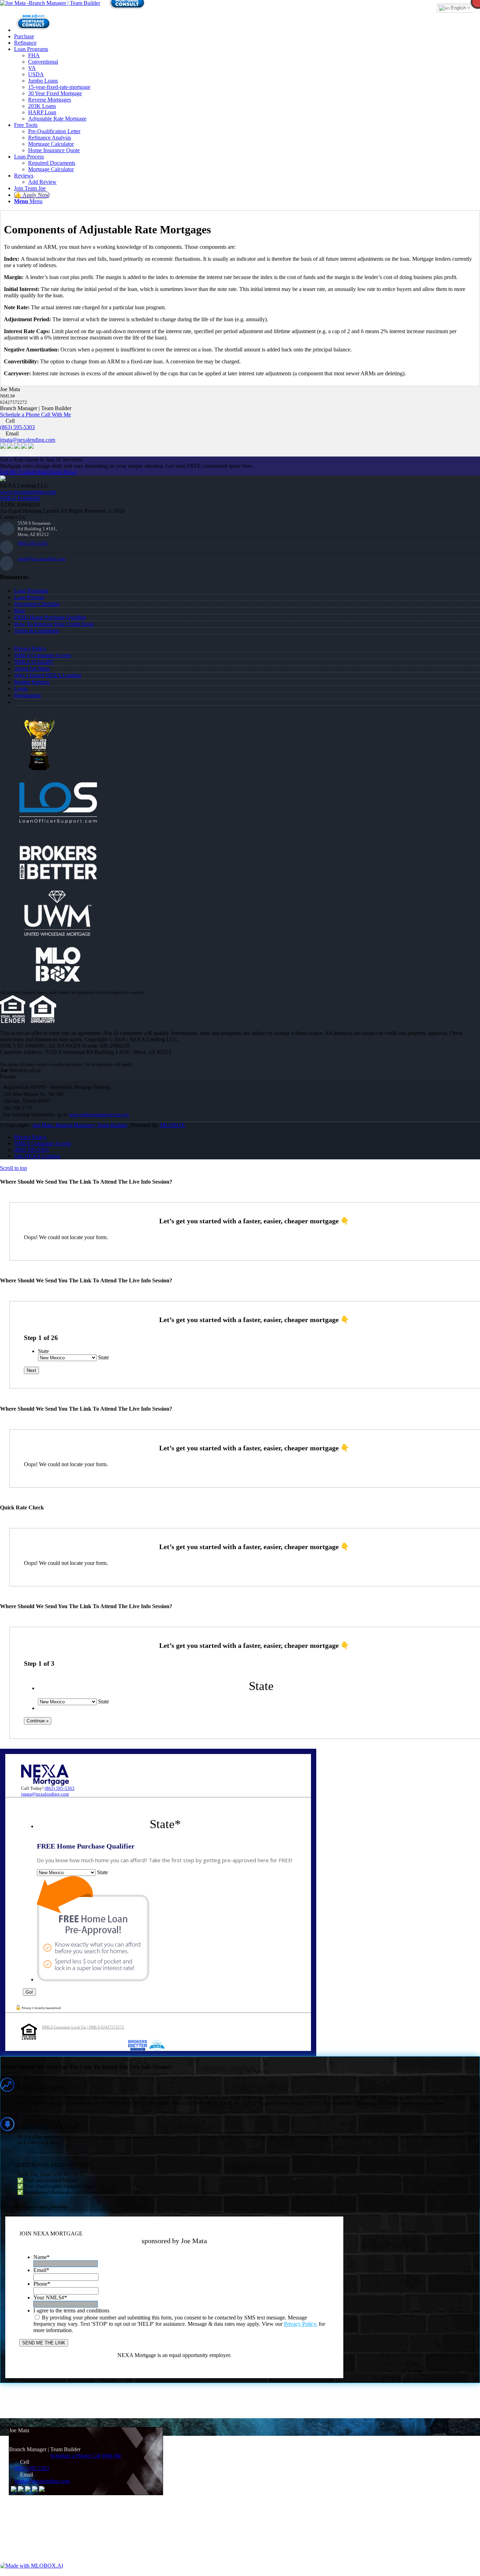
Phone (42, 2284)
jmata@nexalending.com (28, 440)
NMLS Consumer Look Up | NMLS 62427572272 (83, 2027)
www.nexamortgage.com (28, 492)
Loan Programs (31, 591)
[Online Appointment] (33, 30)
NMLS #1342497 (34, 662)
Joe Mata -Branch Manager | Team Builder (80, 1125)
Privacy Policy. (301, 2324)
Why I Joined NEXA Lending (48, 675)
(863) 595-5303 (17, 427)
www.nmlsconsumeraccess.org (99, 1115)
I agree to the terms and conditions (71, 2310)
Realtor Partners (32, 682)
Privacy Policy (30, 649)
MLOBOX (173, 1125)
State (43, 1351)
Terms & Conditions (37, 631)
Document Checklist (37, 604)
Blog (20, 611)
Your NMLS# (50, 2297)
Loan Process (29, 597)
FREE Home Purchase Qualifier (50, 617)
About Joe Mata (32, 669)
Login (21, 689)
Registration (27, 695)
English (458, 8)
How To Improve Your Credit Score (54, 624)
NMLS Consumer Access (43, 655)
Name (41, 2257)
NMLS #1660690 (20, 498)
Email (41, 2270)
